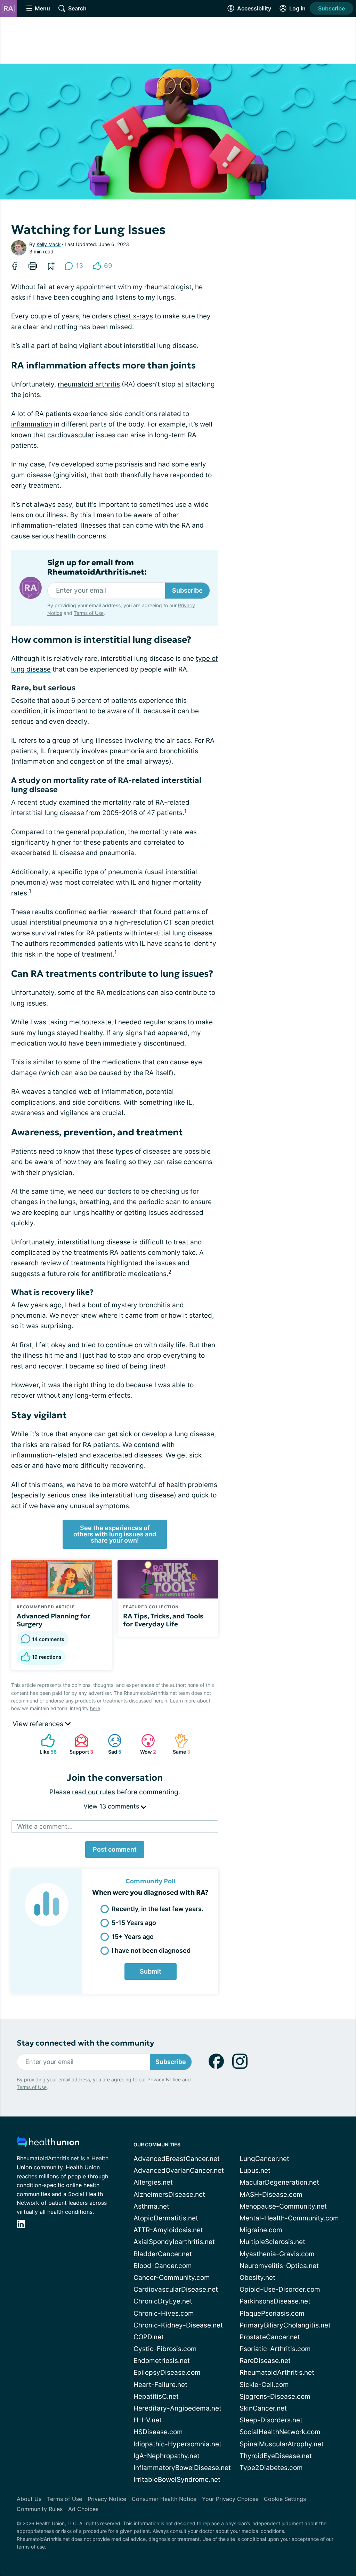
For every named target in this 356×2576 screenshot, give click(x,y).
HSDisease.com (158, 2432)
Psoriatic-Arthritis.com (275, 2349)
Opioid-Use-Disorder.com (280, 2289)
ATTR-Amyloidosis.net (168, 2230)
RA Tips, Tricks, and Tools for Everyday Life (163, 1620)
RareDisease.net (265, 2361)
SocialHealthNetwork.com (280, 2432)
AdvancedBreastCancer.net (177, 2159)
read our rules (94, 1792)
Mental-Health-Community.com (289, 2218)
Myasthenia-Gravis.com (277, 2254)
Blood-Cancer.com (163, 2266)
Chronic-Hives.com (164, 2313)
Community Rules (40, 2509)
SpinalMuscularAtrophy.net (282, 2444)
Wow (145, 1744)
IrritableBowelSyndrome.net (177, 2480)
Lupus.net (255, 2171)
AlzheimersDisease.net (169, 2195)
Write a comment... (45, 1826)
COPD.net (149, 2337)
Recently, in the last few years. (157, 1909)
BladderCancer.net (163, 2254)
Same (179, 1744)
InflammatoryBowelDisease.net (182, 2468)
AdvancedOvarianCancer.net (179, 2171)
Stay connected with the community (85, 2043)
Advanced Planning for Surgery (53, 1620)
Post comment (115, 1849)
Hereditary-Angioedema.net (177, 2408)
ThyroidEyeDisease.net (276, 2456)
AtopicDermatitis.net (166, 2218)
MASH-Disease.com (271, 2195)
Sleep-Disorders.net (271, 2420)
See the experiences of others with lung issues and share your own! (115, 1534)
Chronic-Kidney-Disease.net (178, 2325)
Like (45, 1744)
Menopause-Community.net (283, 2206)
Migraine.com (261, 2230)
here (95, 1708)
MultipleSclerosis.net (272, 2242)
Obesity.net (257, 2278)
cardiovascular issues (81, 435)
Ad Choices (83, 2509)
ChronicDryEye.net (163, 2301)
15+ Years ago (133, 1937)
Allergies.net (153, 2182)
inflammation (32, 424)
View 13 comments (112, 1806)
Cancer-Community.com (172, 2278)
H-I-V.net (148, 2420)
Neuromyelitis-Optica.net (279, 2266)
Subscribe (331, 8)
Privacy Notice (164, 2079)
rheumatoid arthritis (89, 384)
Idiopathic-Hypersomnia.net (177, 2444)
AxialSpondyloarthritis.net (174, 2242)
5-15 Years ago (134, 1923)
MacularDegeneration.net (279, 2182)
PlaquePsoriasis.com (272, 2313)
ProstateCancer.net (270, 2337)
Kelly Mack (49, 244)
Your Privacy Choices (230, 2499)
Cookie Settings (285, 2499)
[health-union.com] (48, 2144)
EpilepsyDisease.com (167, 2372)
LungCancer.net (264, 2159)
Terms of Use (89, 613)
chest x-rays (133, 316)
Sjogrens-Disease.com (275, 2396)
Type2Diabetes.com (271, 2468)
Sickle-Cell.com (264, 2385)
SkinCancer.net (263, 2408)
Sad (111, 1744)
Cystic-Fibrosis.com (165, 2349)
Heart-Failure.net (160, 2385)
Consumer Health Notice (164, 2499)
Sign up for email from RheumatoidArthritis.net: (97, 567)
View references (39, 1724)
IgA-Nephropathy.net (167, 2456)
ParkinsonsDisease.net (275, 2301)
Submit (151, 1971)
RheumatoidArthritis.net (277, 2372)
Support (80, 1744)
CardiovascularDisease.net (176, 2289)
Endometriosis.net (162, 2361)
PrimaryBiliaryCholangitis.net (285, 2325)
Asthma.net (151, 2206)
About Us (29, 2499)
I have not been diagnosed (151, 1951)
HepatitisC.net (156, 2396)
